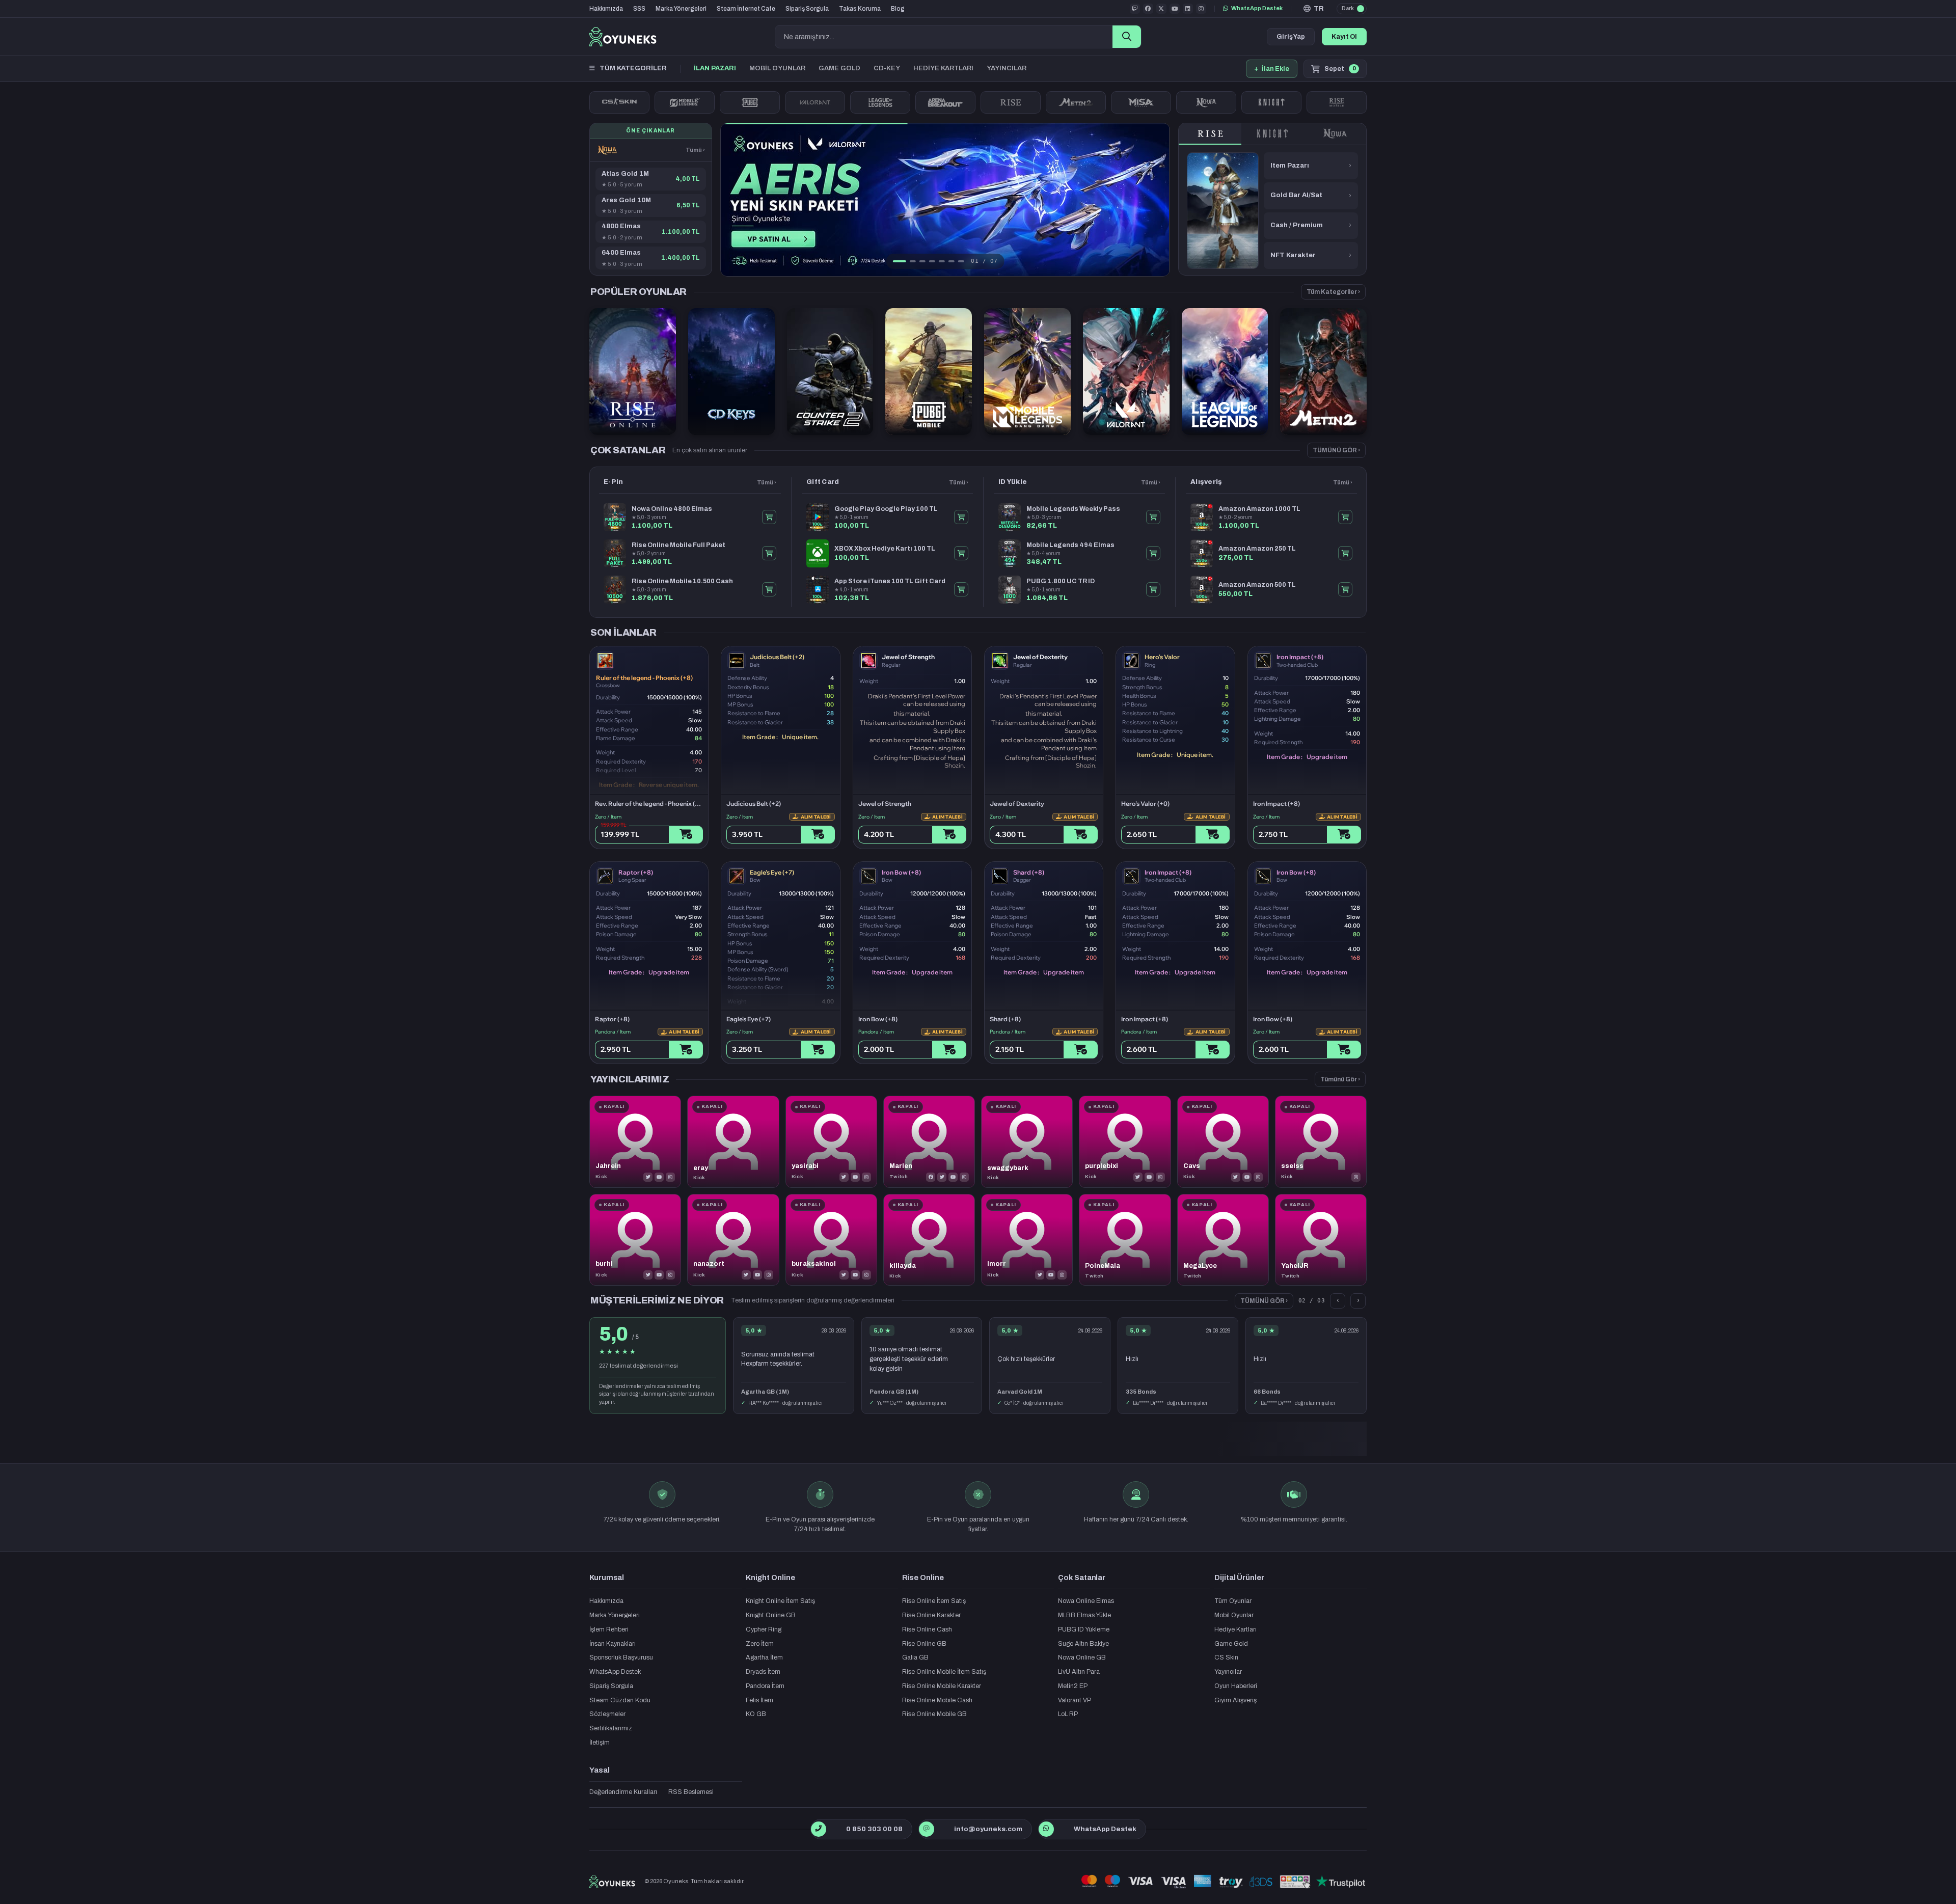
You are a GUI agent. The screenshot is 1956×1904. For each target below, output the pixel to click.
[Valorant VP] (815, 102)
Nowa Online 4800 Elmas (672, 509)
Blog (898, 9)
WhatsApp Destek (1257, 8)
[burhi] (635, 1240)
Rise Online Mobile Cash (937, 1700)
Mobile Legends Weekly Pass (1073, 509)
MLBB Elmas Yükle (1084, 1615)
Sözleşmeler (607, 1714)
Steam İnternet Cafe (746, 9)
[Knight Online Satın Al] (1271, 102)
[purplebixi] (1125, 1141)
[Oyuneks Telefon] (818, 1829)
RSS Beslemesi (691, 1792)
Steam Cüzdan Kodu (620, 1700)
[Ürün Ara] (1127, 37)
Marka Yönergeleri (681, 9)
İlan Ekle (1272, 69)
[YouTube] (659, 1177)
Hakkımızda (606, 9)
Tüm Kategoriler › (1333, 292)
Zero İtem (760, 1644)
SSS (639, 9)
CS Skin (1226, 1657)
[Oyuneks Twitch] (1135, 9)
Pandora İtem (765, 1686)
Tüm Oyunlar (1233, 1601)
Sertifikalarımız (611, 1728)
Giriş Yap (1291, 37)
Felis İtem (759, 1700)
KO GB (756, 1714)
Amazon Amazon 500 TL (1257, 585)
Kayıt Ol (1344, 37)
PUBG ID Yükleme (1084, 1629)
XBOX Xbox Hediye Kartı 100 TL (885, 549)
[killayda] (929, 1240)
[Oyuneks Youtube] (1175, 9)
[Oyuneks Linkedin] (1188, 9)
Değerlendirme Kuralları (623, 1792)
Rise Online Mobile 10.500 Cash (682, 581)
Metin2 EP (1073, 1686)
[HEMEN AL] (769, 517)
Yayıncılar (1228, 1672)
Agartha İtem (764, 1657)
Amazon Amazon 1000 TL (1259, 509)
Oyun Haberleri (1236, 1686)
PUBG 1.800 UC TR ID (1061, 581)
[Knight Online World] (1273, 134)
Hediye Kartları (1235, 1629)
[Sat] (818, 835)
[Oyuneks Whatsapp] (1046, 1829)
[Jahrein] (635, 1141)
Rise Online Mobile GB (934, 1714)
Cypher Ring (764, 1629)
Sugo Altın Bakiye (1083, 1644)
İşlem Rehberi (609, 1629)
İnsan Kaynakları (613, 1644)
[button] (1314, 9)
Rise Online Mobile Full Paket (678, 545)
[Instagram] (670, 1177)
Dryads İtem (763, 1672)
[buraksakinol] (831, 1240)
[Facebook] (931, 1177)
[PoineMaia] (1125, 1240)
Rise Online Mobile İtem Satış (944, 1672)
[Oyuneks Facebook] (1148, 9)
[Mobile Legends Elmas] (685, 102)
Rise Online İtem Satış (934, 1601)
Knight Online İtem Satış (780, 1601)
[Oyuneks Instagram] (1201, 9)
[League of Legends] (880, 102)
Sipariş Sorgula (807, 9)
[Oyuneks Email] (926, 1829)
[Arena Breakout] (945, 102)
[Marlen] (929, 1141)
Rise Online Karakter (931, 1615)
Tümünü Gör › (1340, 1079)
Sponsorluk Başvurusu (621, 1657)
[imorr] (1027, 1240)
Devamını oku (1273, 1373)
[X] (648, 1177)
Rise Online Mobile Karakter (942, 1686)
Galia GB (915, 1657)
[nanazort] (733, 1240)
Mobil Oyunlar (1234, 1615)
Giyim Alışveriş (1235, 1700)
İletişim (600, 1743)
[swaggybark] (1027, 1141)
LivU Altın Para (1079, 1672)
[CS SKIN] (619, 102)
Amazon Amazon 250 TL (1257, 549)
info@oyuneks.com (988, 1829)
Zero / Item (608, 817)
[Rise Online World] (1011, 102)
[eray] (733, 1141)
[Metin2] (1076, 102)
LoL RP (1068, 1714)
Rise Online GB (924, 1644)
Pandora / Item (613, 1032)
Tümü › (695, 150)
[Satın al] (686, 835)
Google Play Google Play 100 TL (886, 509)
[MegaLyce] (1223, 1240)
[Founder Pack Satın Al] (1141, 102)
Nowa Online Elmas (1086, 1601)
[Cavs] (1223, 1141)
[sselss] (1321, 1141)
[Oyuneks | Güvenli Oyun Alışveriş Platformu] (623, 37)
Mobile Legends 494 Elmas (1070, 545)
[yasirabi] (831, 1141)
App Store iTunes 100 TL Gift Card (890, 581)
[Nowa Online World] (1206, 102)
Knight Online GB (771, 1615)
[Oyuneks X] (1161, 9)
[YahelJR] (1321, 1240)
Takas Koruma (860, 9)
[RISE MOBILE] (1337, 102)
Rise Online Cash (927, 1629)
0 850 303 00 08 (874, 1829)
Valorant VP (1075, 1700)
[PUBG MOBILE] (750, 102)
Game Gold (1231, 1644)
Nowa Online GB (1082, 1657)
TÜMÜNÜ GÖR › (1336, 450)
